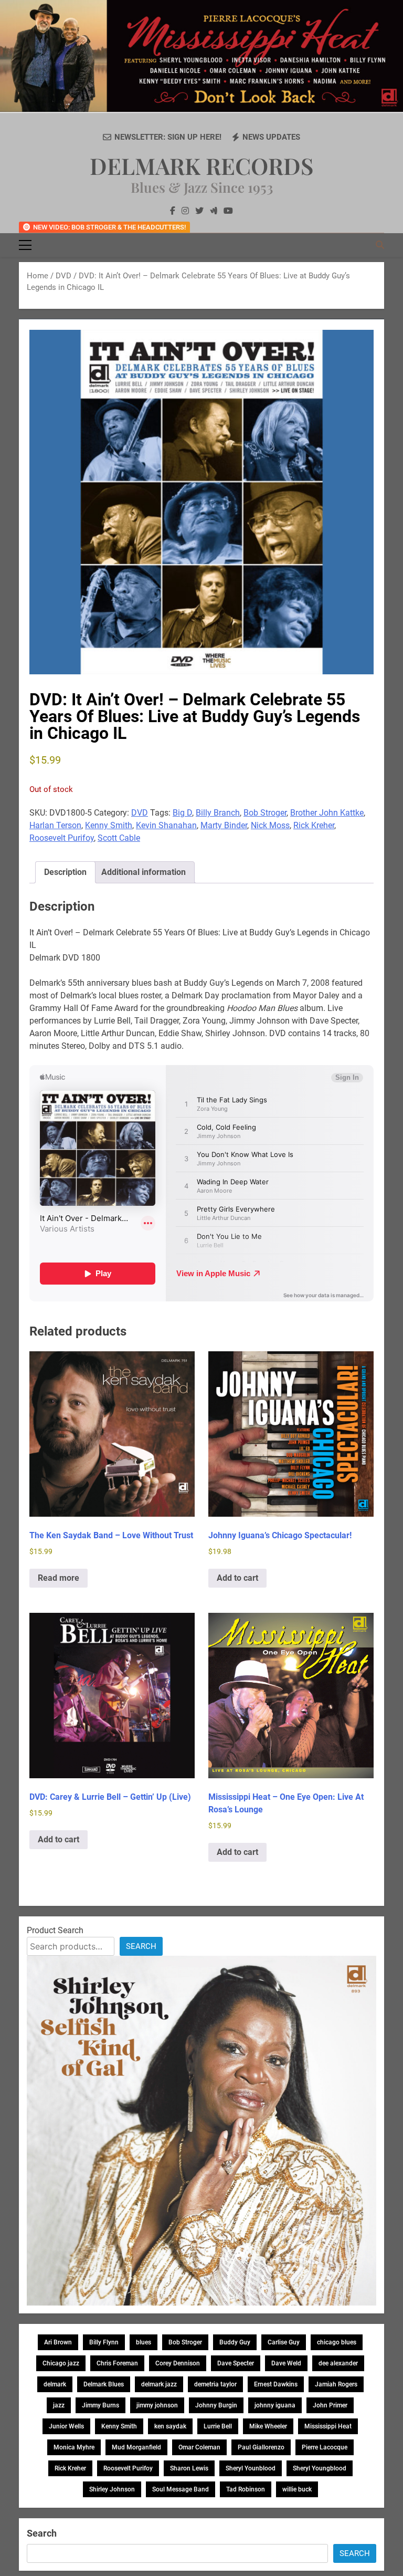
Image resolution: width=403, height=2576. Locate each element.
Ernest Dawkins (276, 2384)
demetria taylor (215, 2384)
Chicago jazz (61, 2363)
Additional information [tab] (144, 872)
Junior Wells (66, 2426)
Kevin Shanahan (166, 825)
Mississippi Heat (328, 2426)
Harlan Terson (55, 825)
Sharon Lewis (189, 2468)
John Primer (330, 2405)
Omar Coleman (199, 2447)
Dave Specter (236, 2363)
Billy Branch (218, 813)
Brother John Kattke (327, 813)
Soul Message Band (181, 2489)
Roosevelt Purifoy (62, 838)
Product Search (55, 1930)
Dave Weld (286, 2363)
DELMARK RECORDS (201, 165)
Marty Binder (224, 825)
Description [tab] (65, 872)
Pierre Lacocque (325, 2447)
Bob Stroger (265, 813)
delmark (55, 2384)
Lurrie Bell (218, 2426)
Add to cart (237, 1578)
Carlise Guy (284, 2342)
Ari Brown (58, 2342)
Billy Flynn (104, 2342)
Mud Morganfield (136, 2447)
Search (141, 1946)
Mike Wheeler (268, 2426)
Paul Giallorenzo (261, 2447)
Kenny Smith (109, 825)
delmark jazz (159, 2384)
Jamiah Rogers (336, 2384)
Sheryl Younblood (251, 2468)
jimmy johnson (157, 2405)
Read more (59, 1578)
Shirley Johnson (112, 2489)
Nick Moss (270, 825)
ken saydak (170, 2426)
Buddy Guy (235, 2342)
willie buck (297, 2489)
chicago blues (337, 2342)
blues (144, 2342)
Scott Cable (119, 838)
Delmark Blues (104, 2384)
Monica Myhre (74, 2447)
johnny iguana (275, 2405)
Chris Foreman (117, 2363)
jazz (59, 2405)
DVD (63, 276)
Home (38, 276)
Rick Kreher (314, 825)
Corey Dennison (178, 2363)
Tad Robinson (246, 2489)
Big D (182, 813)
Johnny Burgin (216, 2405)
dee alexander (338, 2363)
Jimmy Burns (100, 2405)
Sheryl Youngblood (320, 2468)
